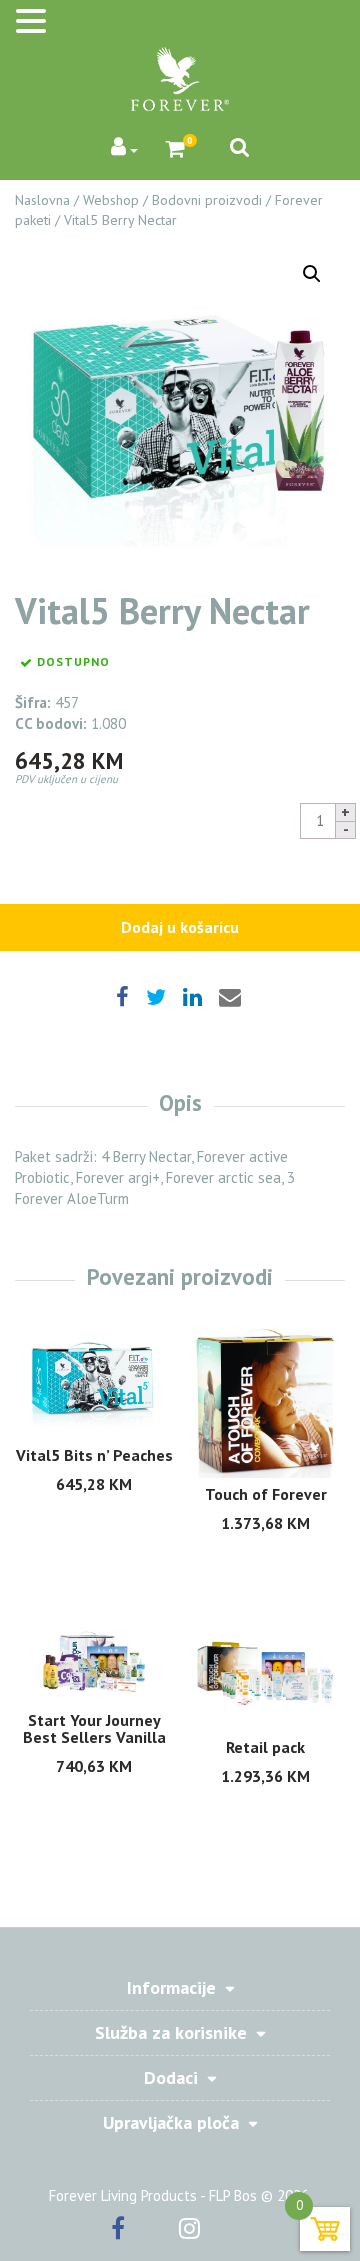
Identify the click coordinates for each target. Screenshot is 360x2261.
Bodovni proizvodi (207, 200)
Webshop (111, 200)
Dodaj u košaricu (180, 927)
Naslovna (42, 200)
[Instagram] (214, 2231)
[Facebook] (143, 2231)
